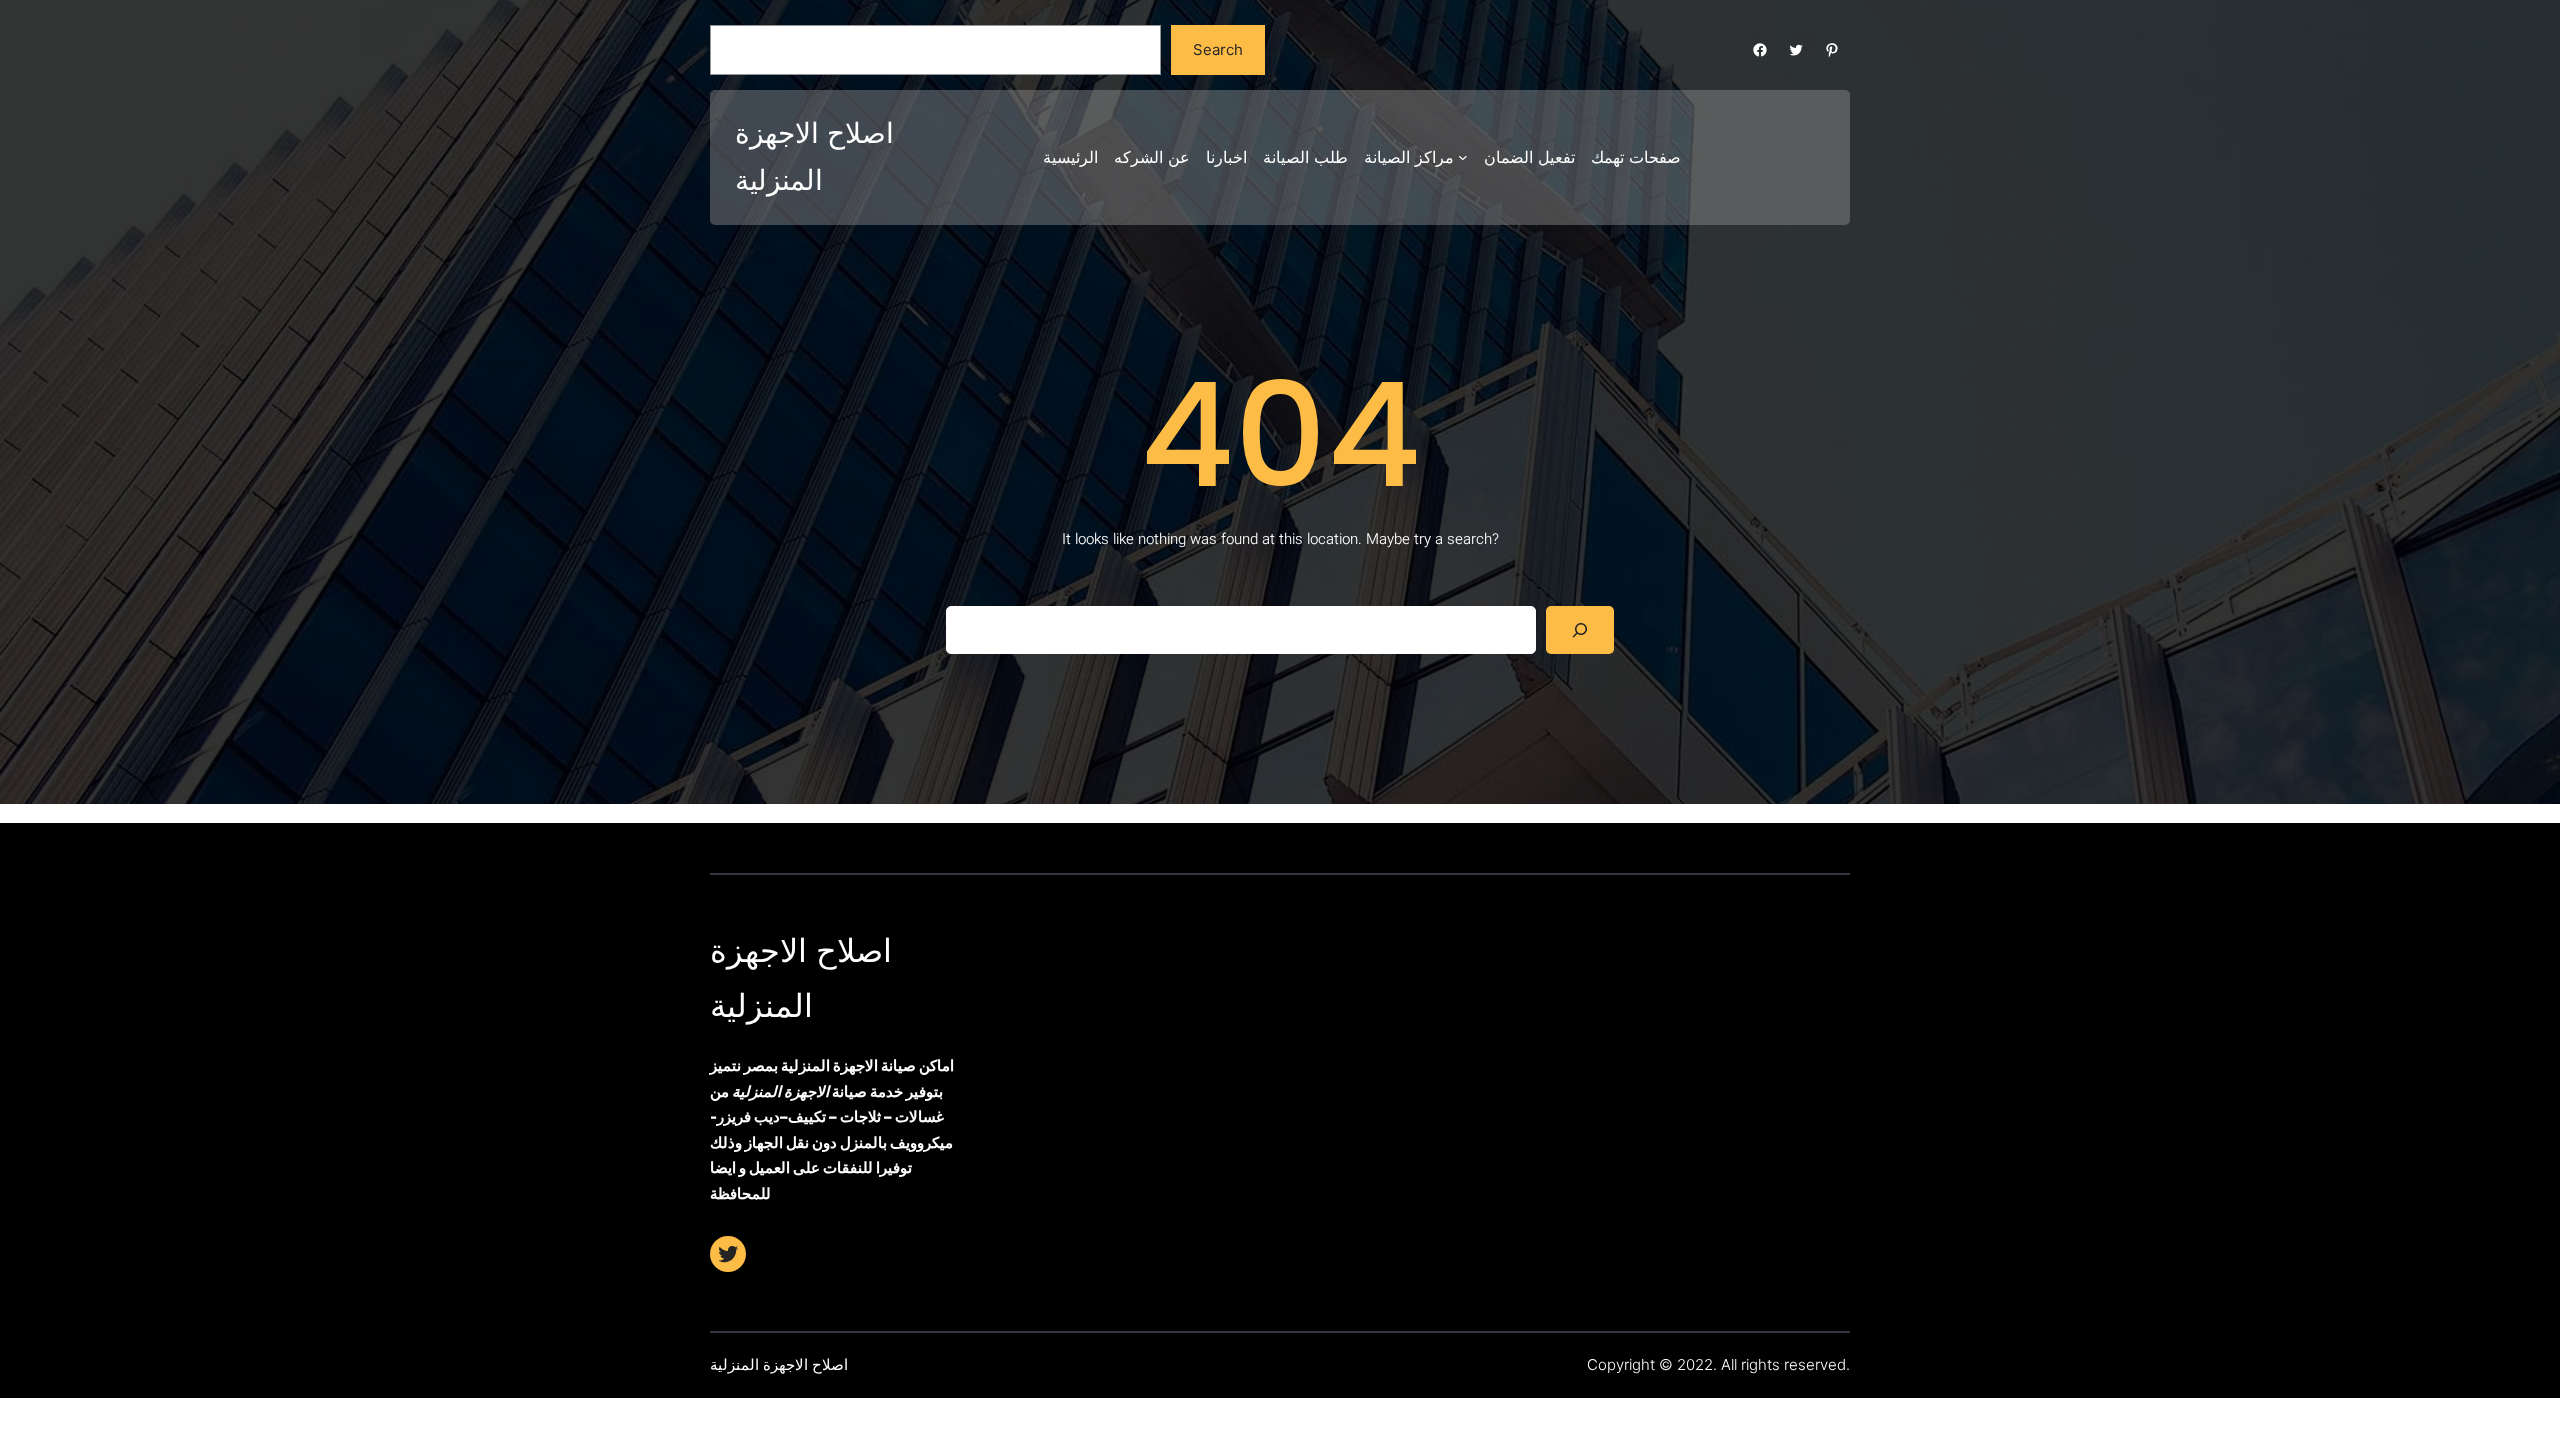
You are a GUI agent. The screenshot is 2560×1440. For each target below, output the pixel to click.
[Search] (1580, 630)
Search (1218, 49)
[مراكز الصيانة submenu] (1463, 157)
